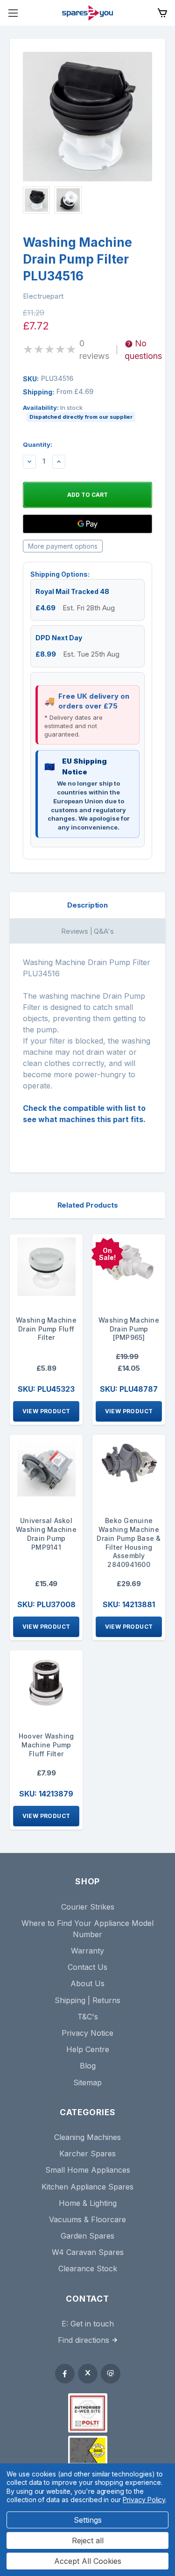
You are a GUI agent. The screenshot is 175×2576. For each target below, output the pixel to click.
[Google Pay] (87, 524)
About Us (87, 1983)
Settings (88, 2520)
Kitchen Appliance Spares (87, 2187)
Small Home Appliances (88, 2170)
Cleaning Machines (87, 2137)
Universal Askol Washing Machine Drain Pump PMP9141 (46, 1534)
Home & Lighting (88, 2203)
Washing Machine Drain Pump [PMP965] (129, 1329)
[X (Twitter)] (88, 2374)
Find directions (84, 2340)
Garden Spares (87, 2236)
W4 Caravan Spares (88, 2252)
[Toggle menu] (13, 13)
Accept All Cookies (88, 2561)
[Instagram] (111, 2374)
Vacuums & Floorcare (87, 2219)
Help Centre (88, 2049)
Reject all (88, 2540)
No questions (143, 350)
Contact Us (87, 1967)
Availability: (78, 412)
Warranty (87, 1951)
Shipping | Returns (87, 2000)
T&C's (88, 2017)
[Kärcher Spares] (88, 2450)
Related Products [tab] (88, 1205)
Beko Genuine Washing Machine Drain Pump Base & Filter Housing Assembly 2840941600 (129, 1542)
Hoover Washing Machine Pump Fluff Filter (46, 1745)
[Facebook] (65, 2374)
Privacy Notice (87, 2033)
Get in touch (92, 2324)
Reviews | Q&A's (87, 931)
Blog (88, 2066)
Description (87, 905)
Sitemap (87, 2082)
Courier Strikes (88, 1907)
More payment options (63, 546)
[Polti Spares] (88, 2413)
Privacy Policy (144, 2500)
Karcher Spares (87, 2154)
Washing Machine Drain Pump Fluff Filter (46, 1329)
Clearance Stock (88, 2268)
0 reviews (94, 350)
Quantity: (38, 444)
